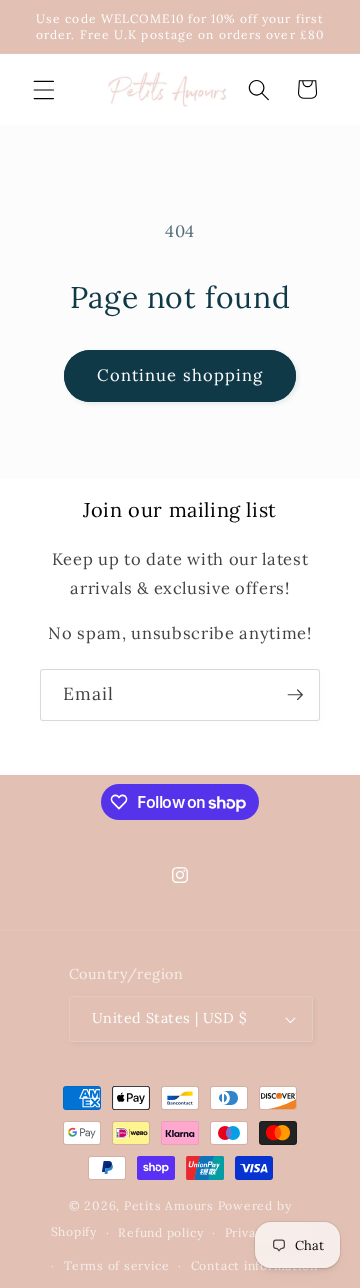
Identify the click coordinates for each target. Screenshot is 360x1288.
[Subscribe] (295, 695)
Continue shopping (180, 375)
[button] (44, 89)
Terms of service (116, 1265)
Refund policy (160, 1232)
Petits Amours (169, 1205)
